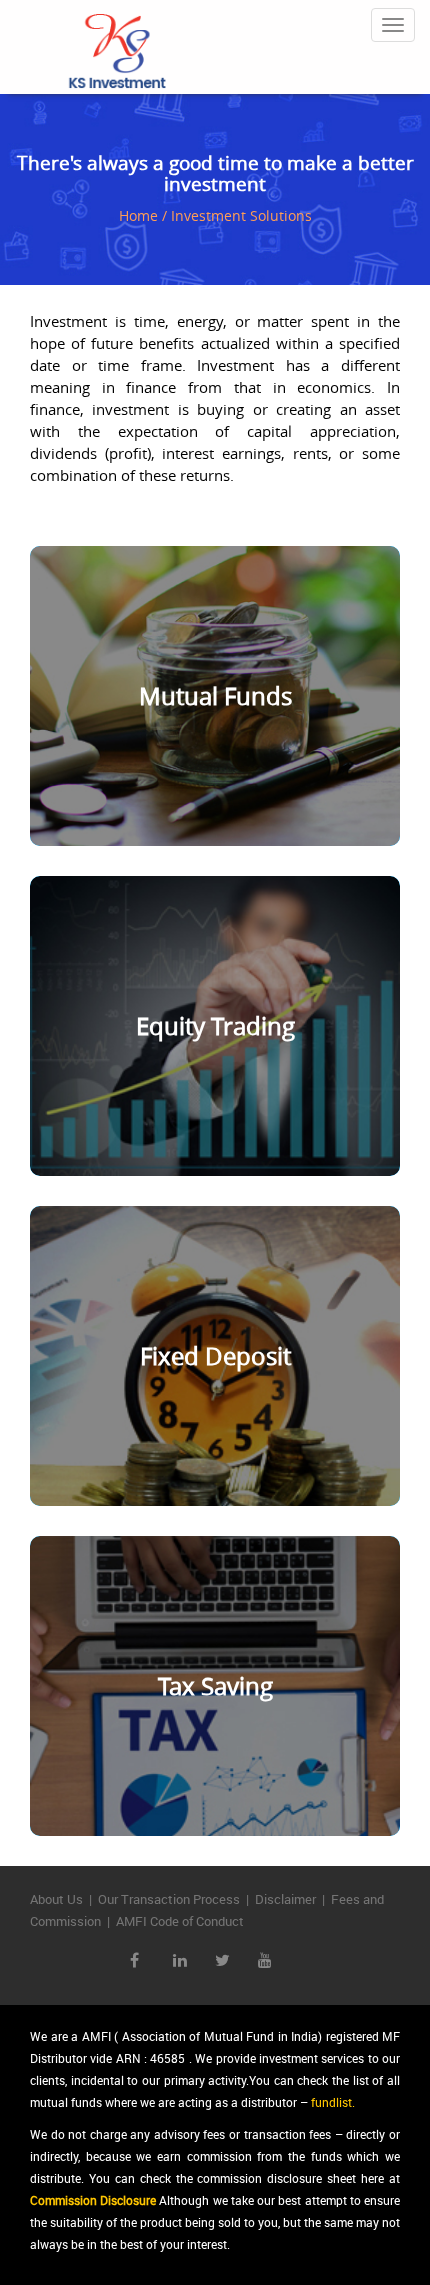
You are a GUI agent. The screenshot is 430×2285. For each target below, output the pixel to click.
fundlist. (333, 2102)
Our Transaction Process (169, 1899)
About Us (56, 1899)
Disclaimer (285, 1899)
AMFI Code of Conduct (180, 1921)
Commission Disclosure (93, 2200)
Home (138, 215)
